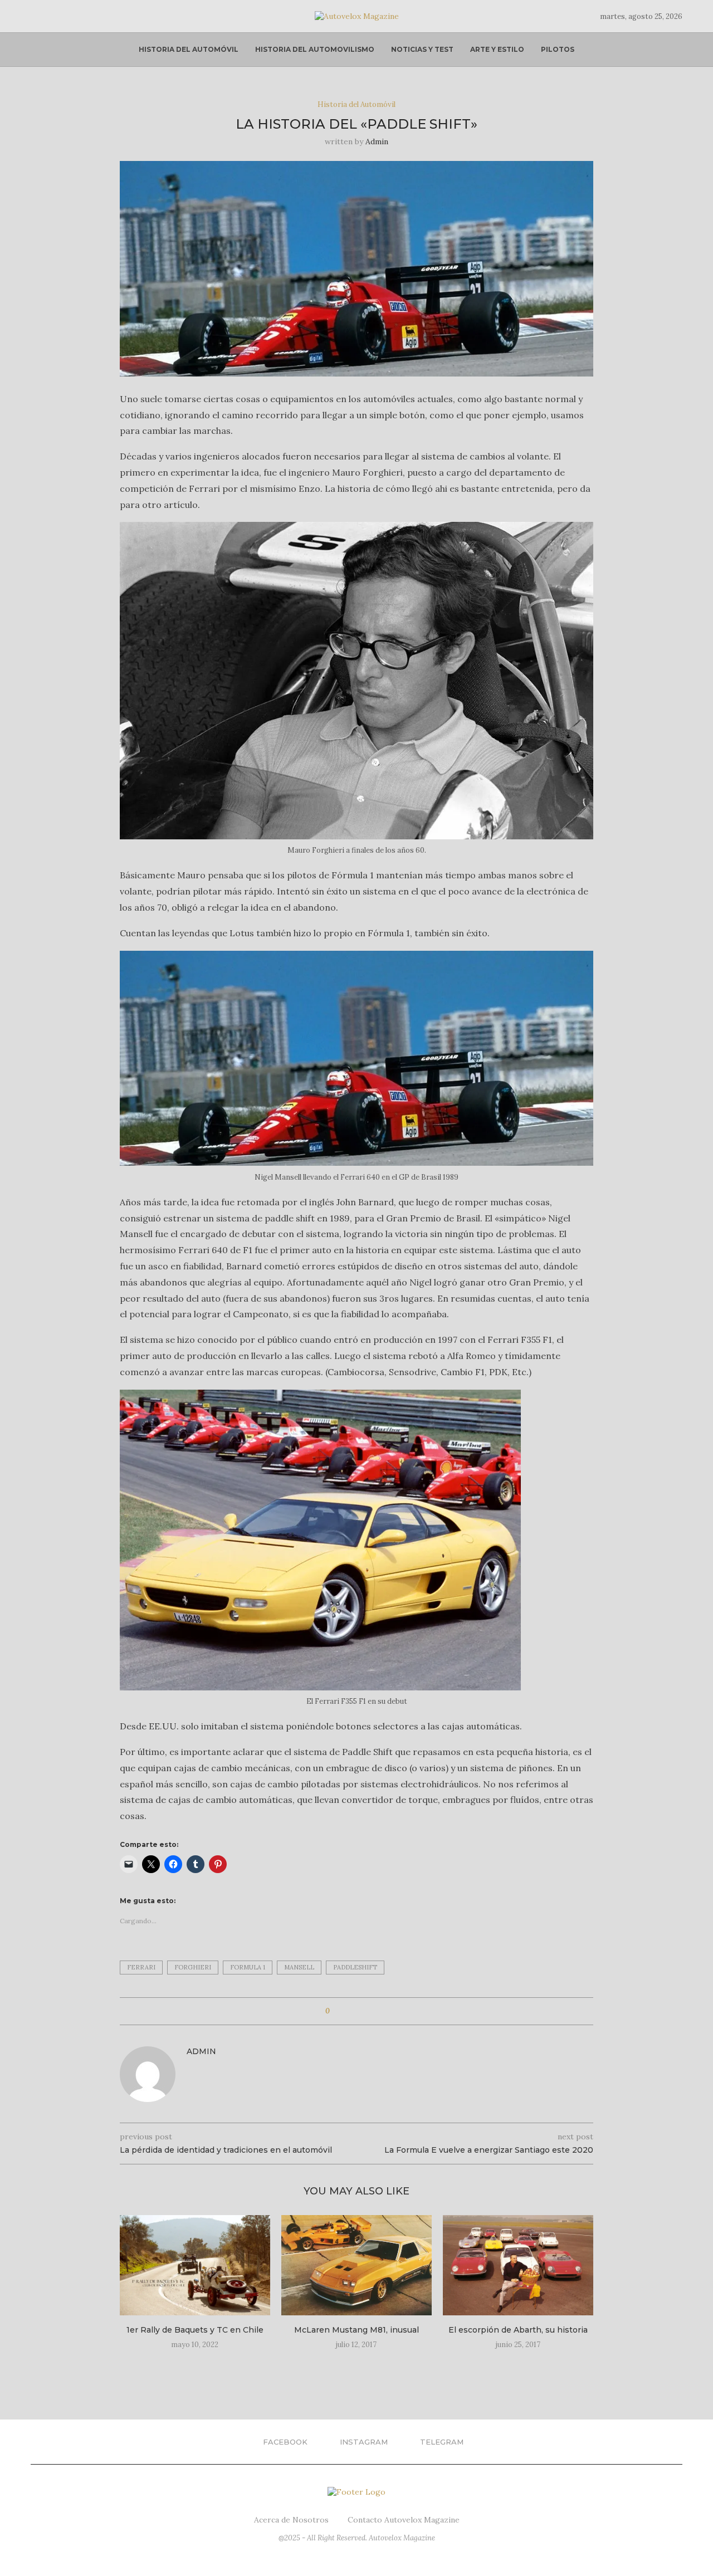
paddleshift (355, 1967)
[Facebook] (35, 16)
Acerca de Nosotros (291, 2520)
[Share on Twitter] (359, 2011)
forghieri (193, 1967)
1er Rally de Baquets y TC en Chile (195, 2330)
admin (377, 141)
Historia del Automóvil (189, 49)
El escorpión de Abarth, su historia (518, 2330)
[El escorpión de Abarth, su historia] (518, 2265)
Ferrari (141, 1967)
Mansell (299, 1967)
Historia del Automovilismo (315, 49)
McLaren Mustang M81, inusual (356, 2330)
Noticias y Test (422, 49)
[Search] (76, 16)
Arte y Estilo (497, 49)
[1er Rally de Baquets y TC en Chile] (195, 2265)
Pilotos (558, 49)
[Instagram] (48, 16)
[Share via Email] (380, 2011)
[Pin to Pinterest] (370, 2011)
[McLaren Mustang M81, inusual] (356, 2265)
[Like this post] (336, 2011)
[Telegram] (61, 16)
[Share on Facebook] (348, 2011)
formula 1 (248, 1967)
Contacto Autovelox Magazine (404, 2520)
